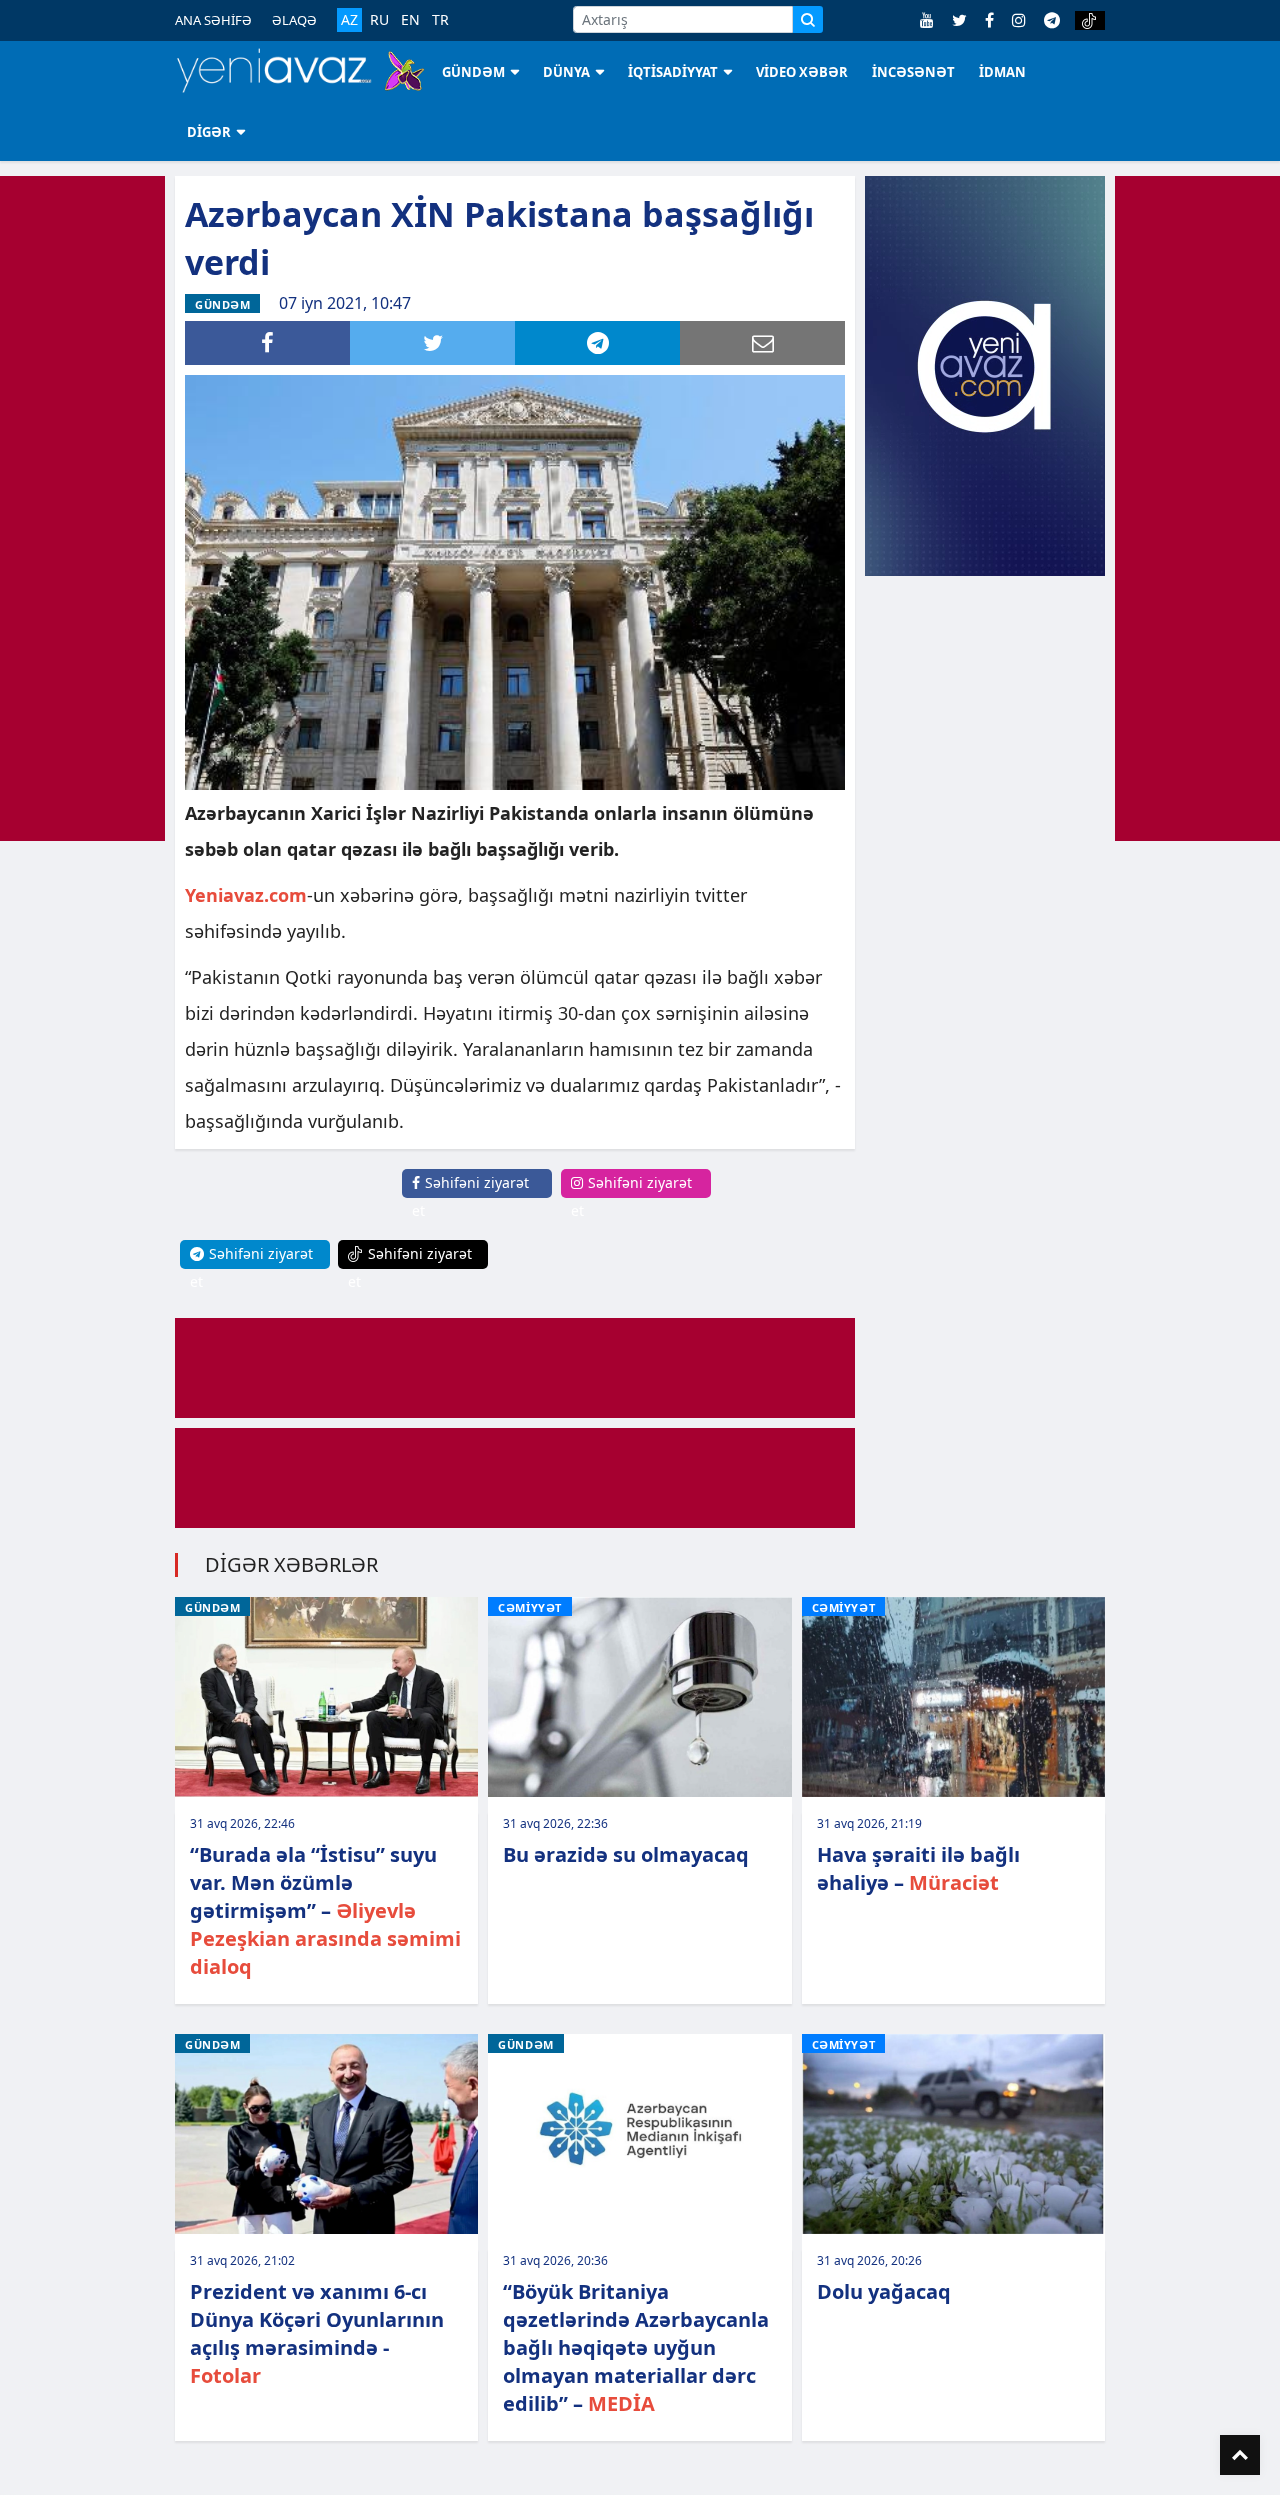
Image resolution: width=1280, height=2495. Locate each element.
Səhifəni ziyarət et (470, 1196)
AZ (349, 19)
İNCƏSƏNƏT (913, 72)
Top (1240, 2455)
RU (379, 20)
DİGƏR (209, 132)
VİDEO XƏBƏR (802, 72)
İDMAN (1002, 72)
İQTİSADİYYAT (673, 72)
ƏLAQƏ (294, 20)
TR (440, 20)
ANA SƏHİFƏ (213, 20)
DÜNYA (566, 72)
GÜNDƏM (473, 72)
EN (410, 20)
